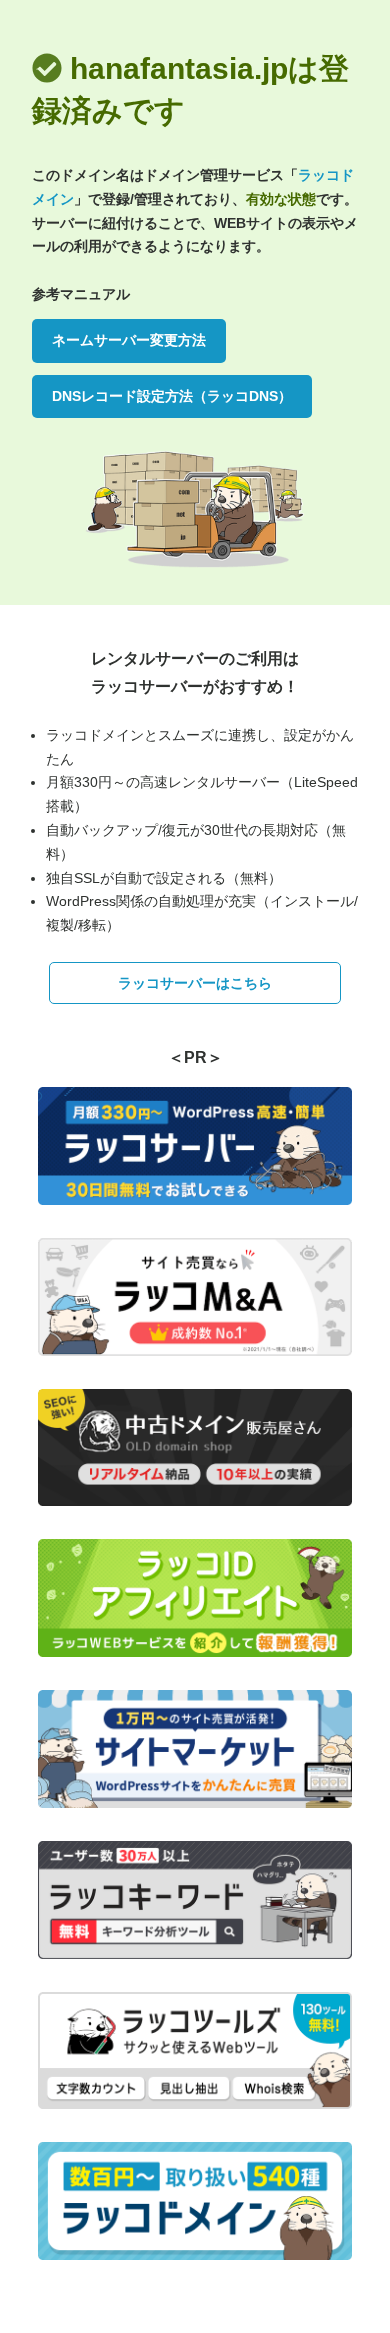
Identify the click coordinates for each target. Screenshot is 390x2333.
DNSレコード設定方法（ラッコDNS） (172, 396)
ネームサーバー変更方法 (129, 340)
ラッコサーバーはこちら (195, 983)
